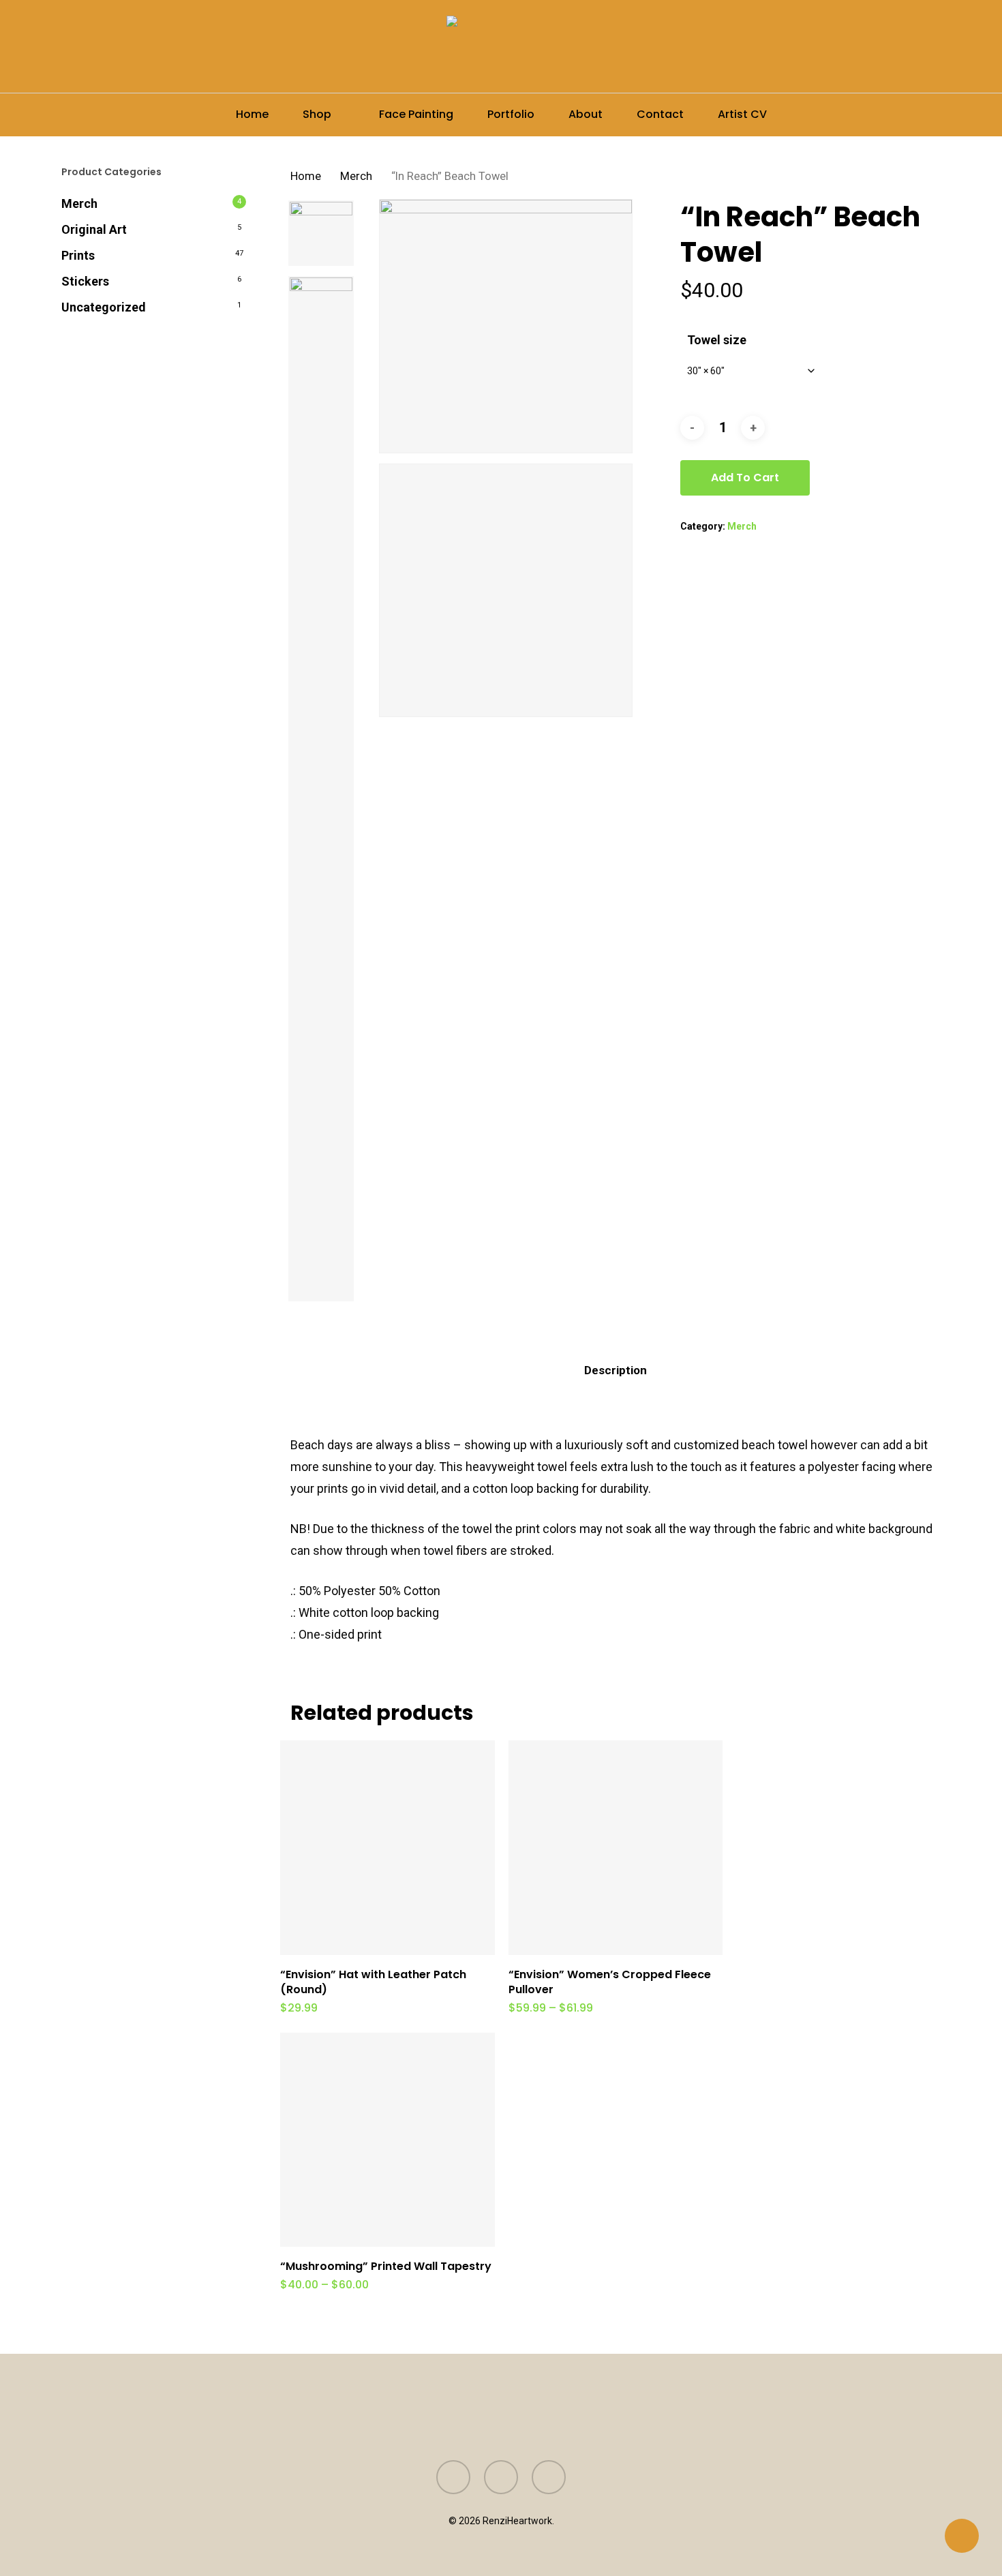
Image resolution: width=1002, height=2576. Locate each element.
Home (306, 176)
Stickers (85, 281)
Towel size (717, 340)
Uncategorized (104, 307)
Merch (79, 203)
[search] (863, 47)
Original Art (94, 229)
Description (616, 1370)
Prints (78, 255)
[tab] (616, 1370)
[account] (898, 47)
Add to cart (745, 478)
